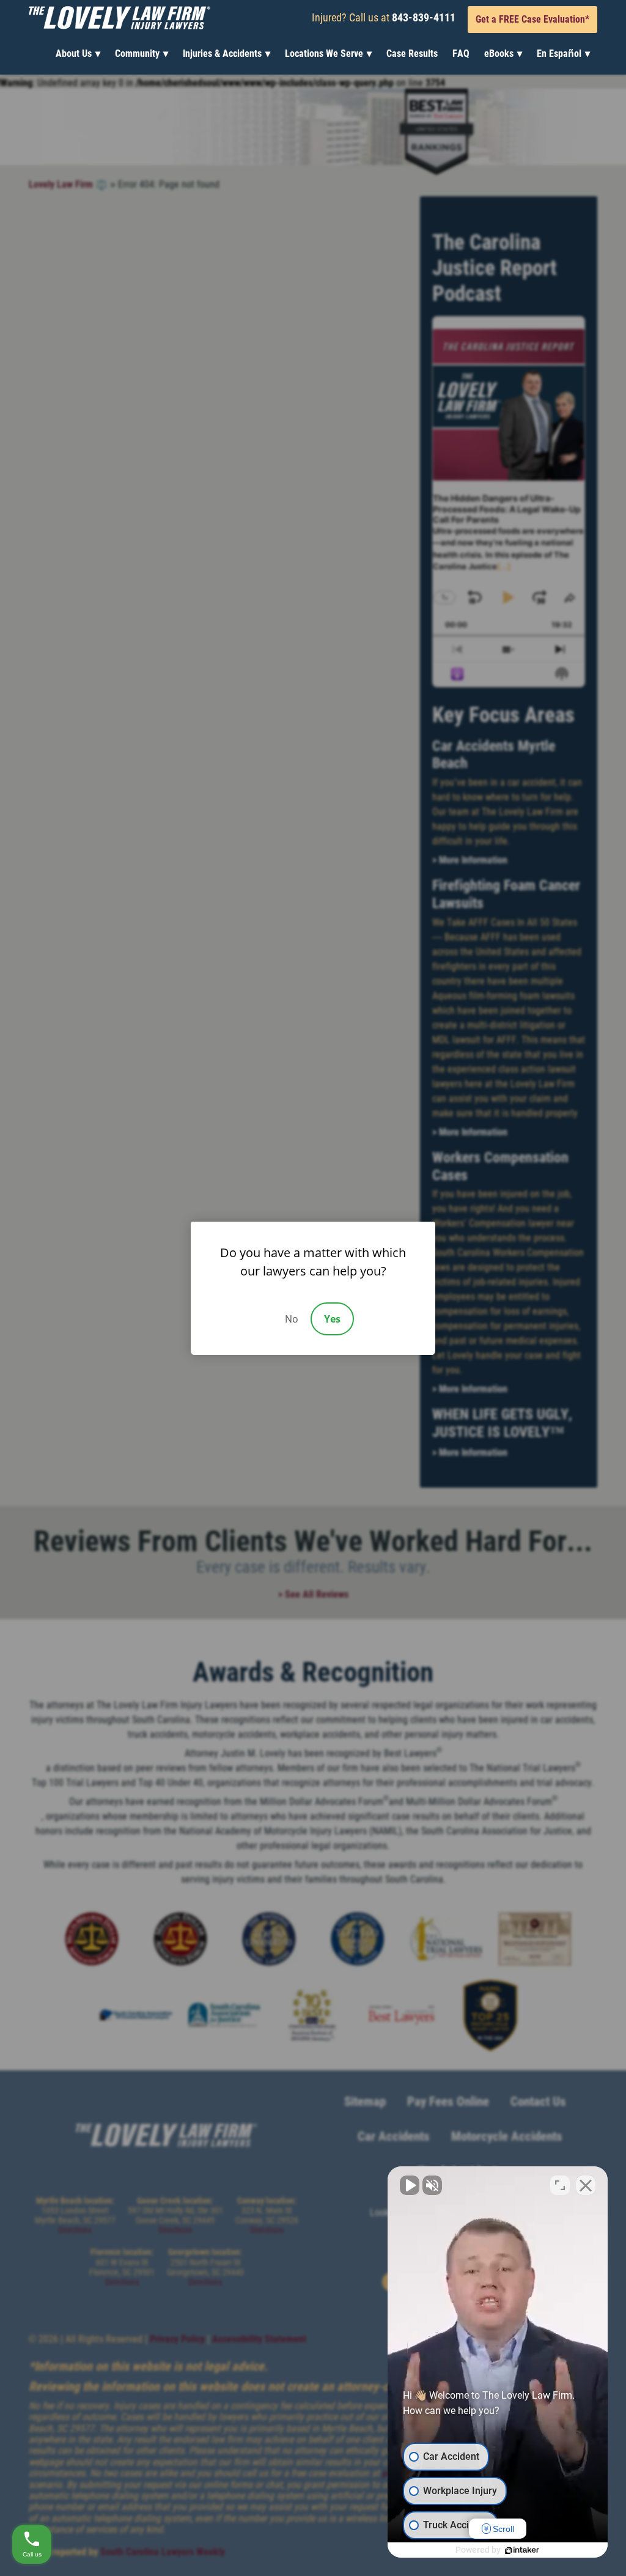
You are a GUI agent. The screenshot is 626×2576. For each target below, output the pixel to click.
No (292, 1319)
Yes (332, 1319)
